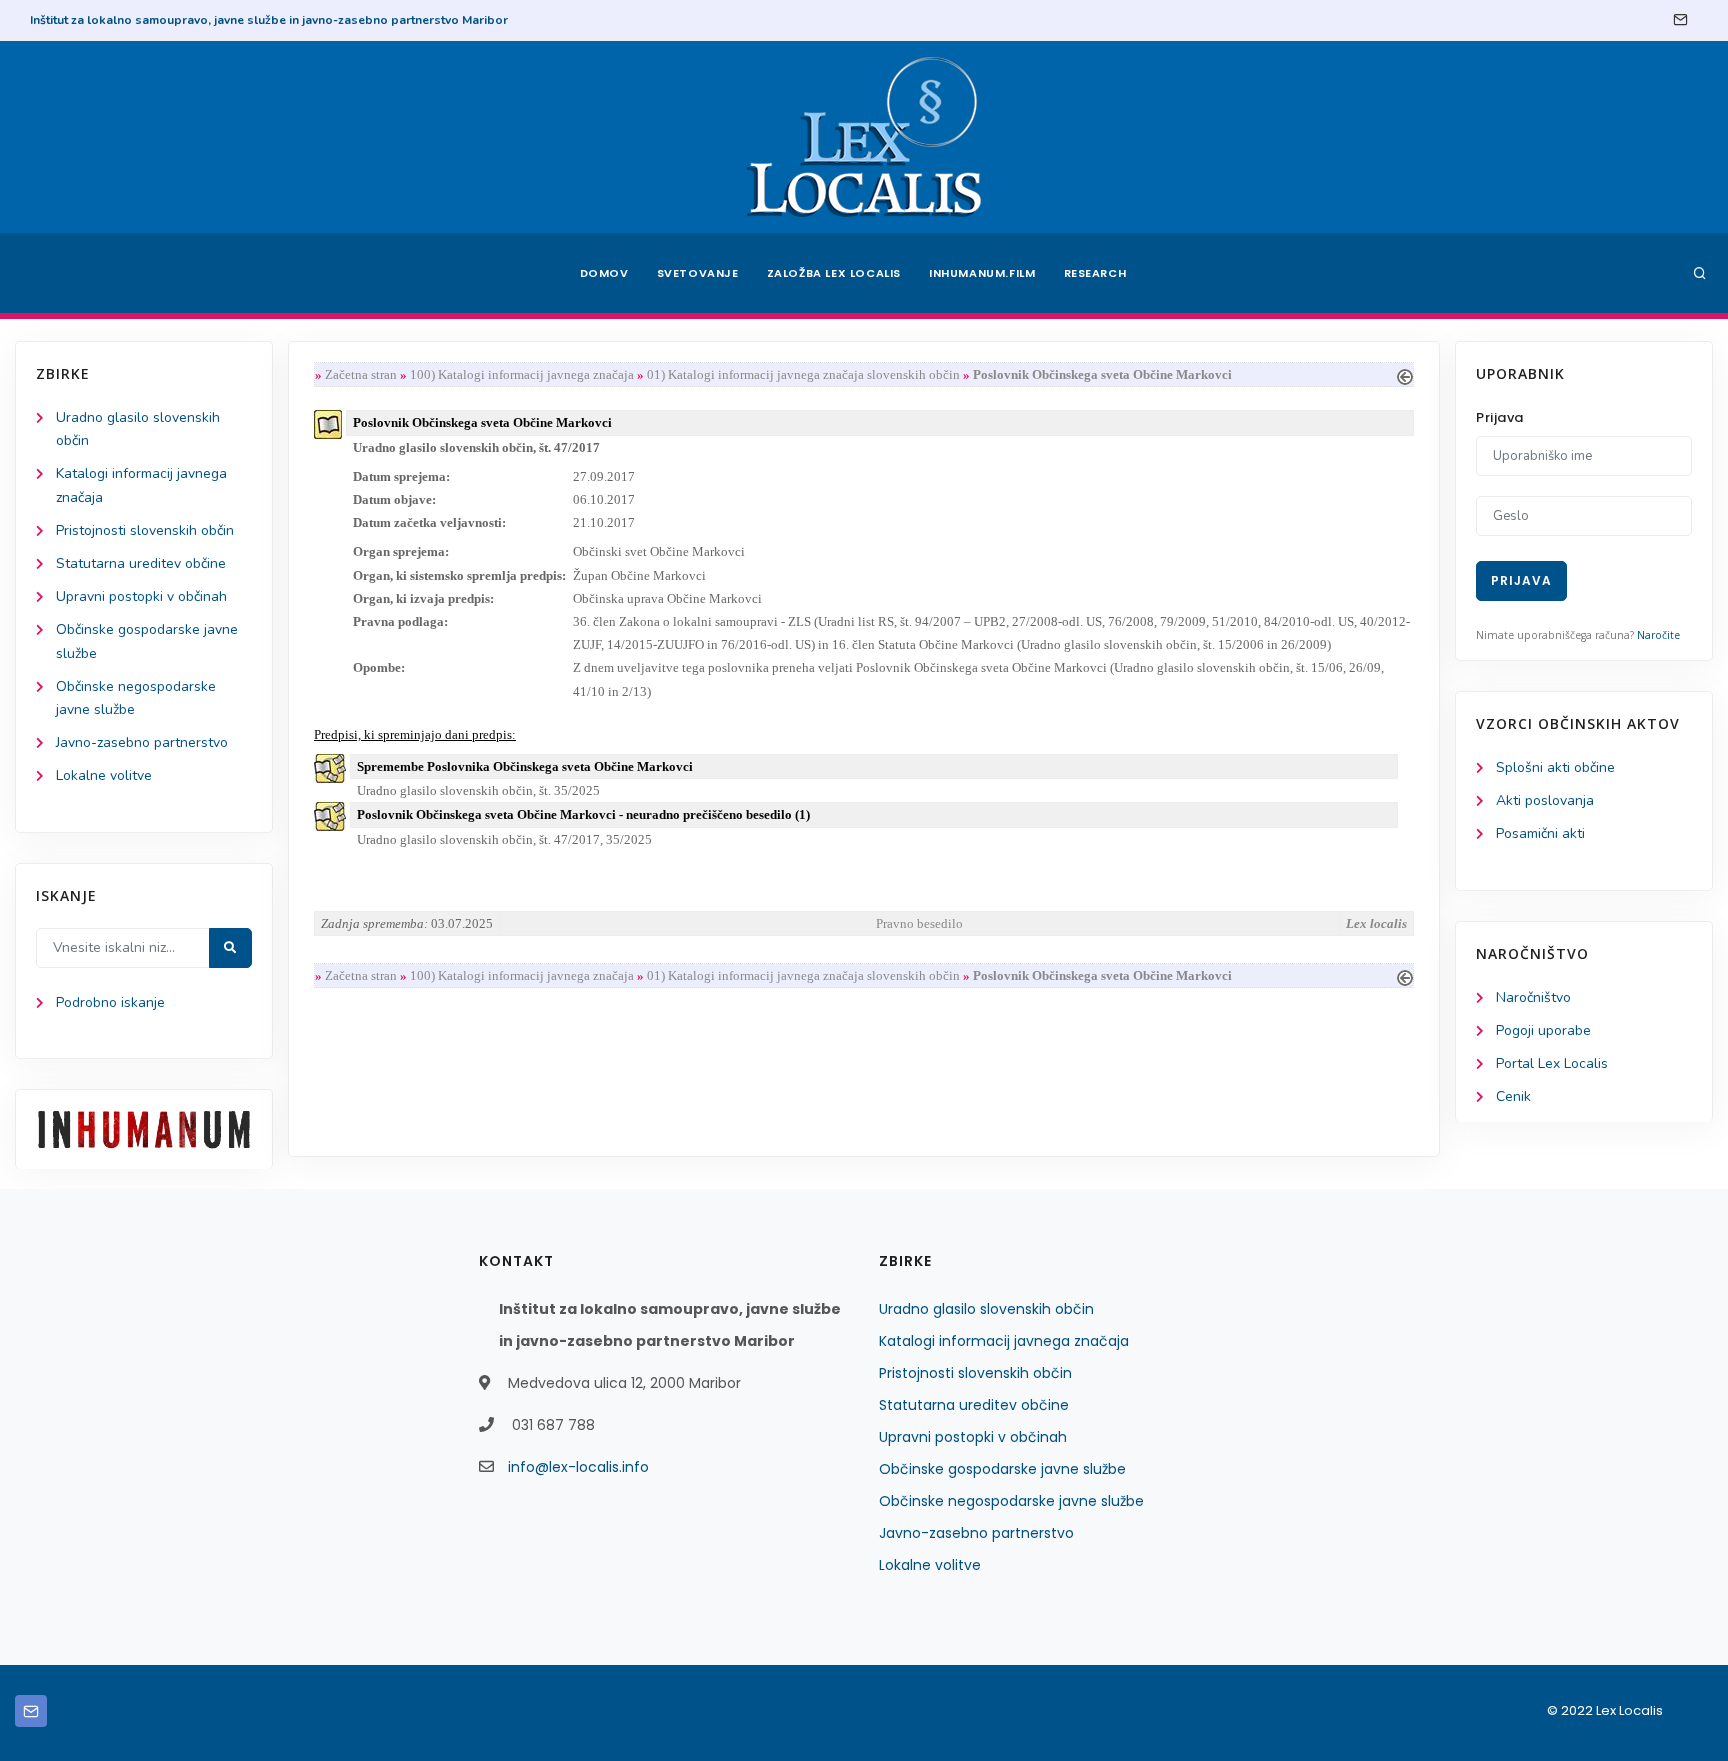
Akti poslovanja (1545, 800)
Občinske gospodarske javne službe (1002, 1469)
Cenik (1513, 1096)
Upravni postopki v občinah (141, 596)
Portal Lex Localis (1552, 1063)
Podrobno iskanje (110, 1002)
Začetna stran (361, 374)
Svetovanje (698, 273)
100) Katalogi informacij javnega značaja (522, 374)
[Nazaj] (1405, 374)
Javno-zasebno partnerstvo (142, 742)
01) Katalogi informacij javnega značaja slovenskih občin (803, 374)
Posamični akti (1540, 833)
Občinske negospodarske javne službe (1011, 1501)
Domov (604, 273)
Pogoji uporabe (1543, 1030)
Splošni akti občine (1555, 767)
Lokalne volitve (104, 775)
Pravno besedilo (919, 923)
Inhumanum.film (982, 273)
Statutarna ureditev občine (141, 563)
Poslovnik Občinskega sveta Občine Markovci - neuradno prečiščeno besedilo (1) (583, 814)
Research (1095, 273)
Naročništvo (1533, 997)
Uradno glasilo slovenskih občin (986, 1309)
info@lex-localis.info (578, 1467)
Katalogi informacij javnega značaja (1004, 1341)
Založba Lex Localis (834, 273)
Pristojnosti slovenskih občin (145, 530)
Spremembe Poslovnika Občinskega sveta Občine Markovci (525, 766)
